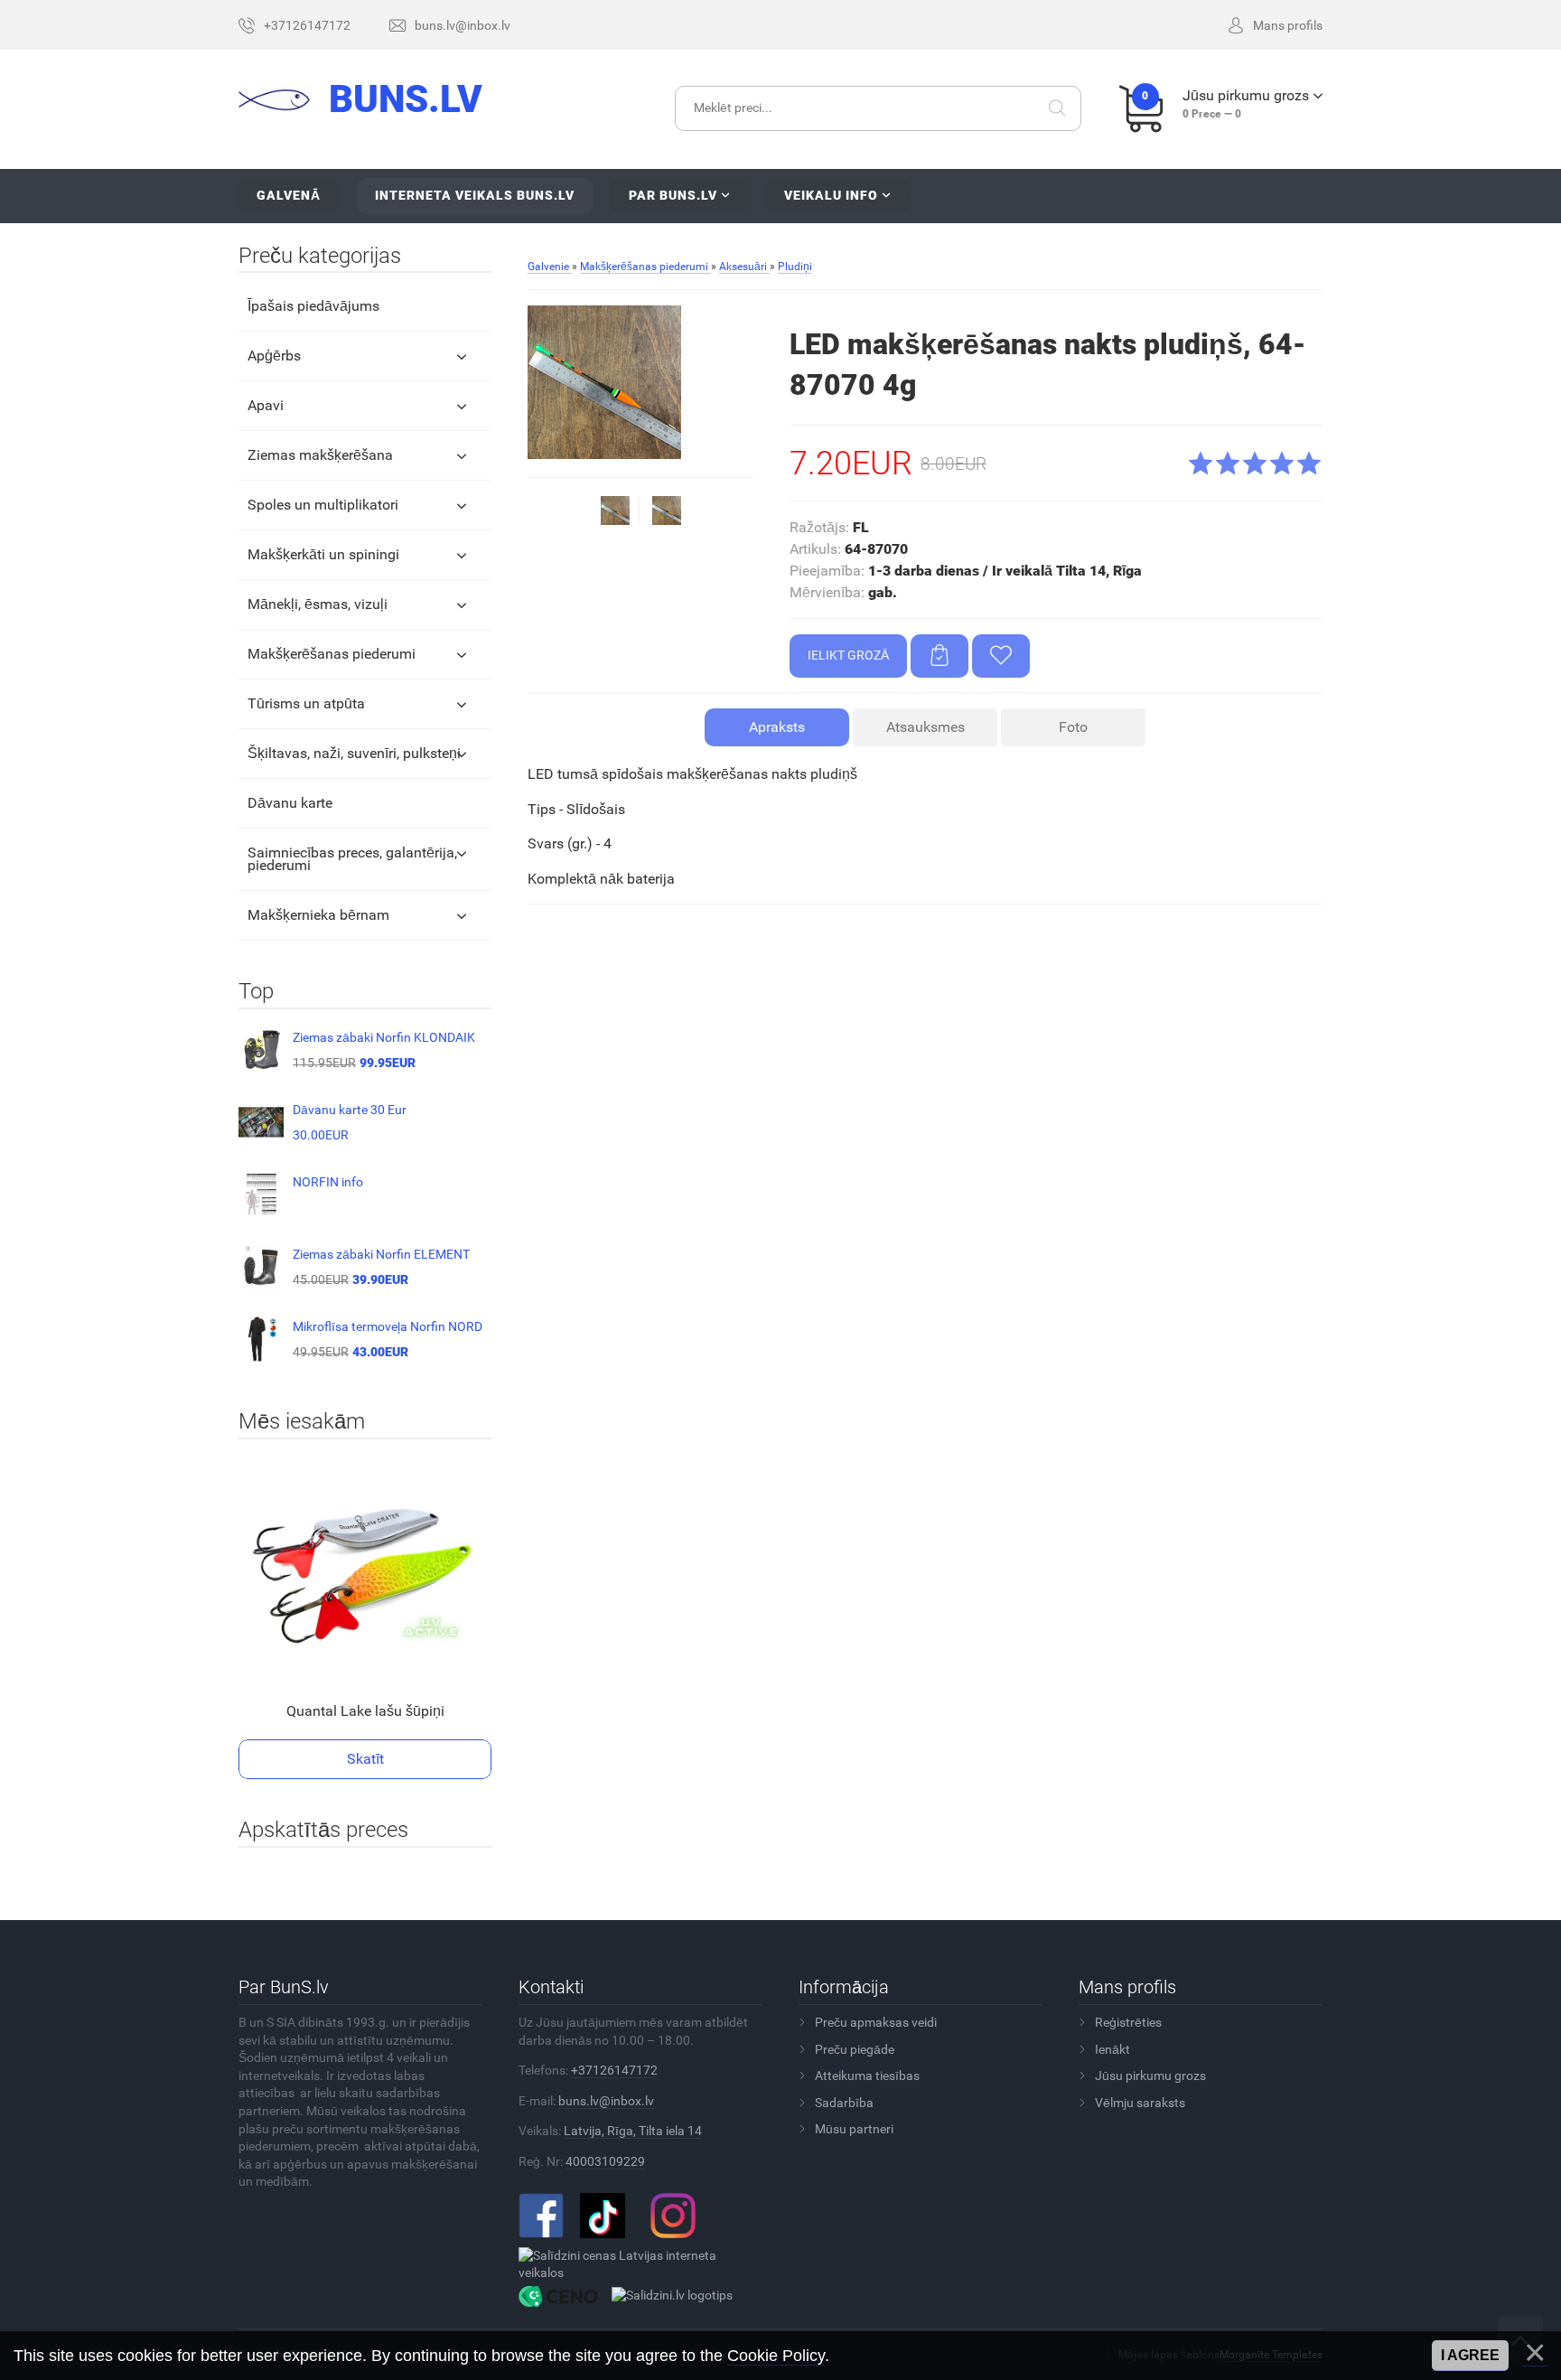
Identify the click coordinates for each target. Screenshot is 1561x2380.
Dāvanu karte (290, 803)
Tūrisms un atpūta (306, 703)
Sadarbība (844, 2103)
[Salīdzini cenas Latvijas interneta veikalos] (634, 2263)
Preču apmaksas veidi (876, 2022)
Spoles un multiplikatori (323, 505)
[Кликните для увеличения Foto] (604, 382)
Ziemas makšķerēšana (320, 455)
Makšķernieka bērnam (318, 915)
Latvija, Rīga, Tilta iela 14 (633, 2131)
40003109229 (605, 2161)
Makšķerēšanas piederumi (332, 654)
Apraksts (777, 727)
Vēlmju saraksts (1140, 2103)
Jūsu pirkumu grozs (1150, 2075)
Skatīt (365, 1759)
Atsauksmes (925, 727)
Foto (1073, 727)
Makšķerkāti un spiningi (323, 554)
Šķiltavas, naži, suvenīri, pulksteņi (354, 753)
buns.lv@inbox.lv (606, 2101)
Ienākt (1112, 2049)
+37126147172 (614, 2070)
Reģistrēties (1128, 2022)
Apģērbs (274, 356)
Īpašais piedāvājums (313, 306)
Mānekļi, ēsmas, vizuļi (318, 604)
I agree (1470, 2355)
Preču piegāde (855, 2049)
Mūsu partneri (854, 2129)
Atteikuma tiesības (867, 2075)
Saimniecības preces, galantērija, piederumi (352, 859)
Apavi (266, 405)
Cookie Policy (776, 2356)
